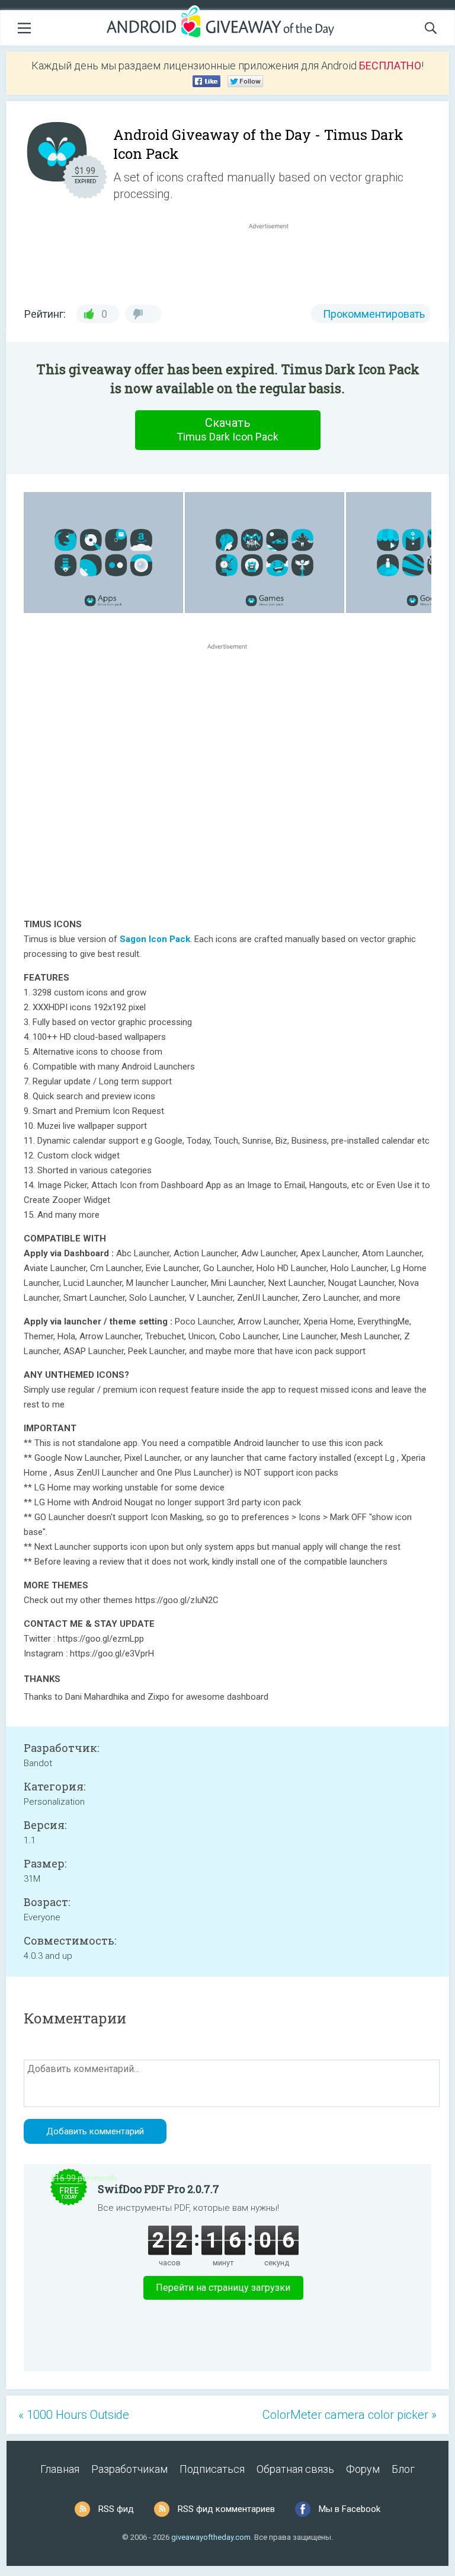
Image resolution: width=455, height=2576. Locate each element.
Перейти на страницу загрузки (223, 2288)
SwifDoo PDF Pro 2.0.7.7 (158, 2189)
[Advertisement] (275, 260)
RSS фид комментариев (226, 2509)
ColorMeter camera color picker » (350, 2415)
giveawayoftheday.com (211, 2537)
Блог (403, 2469)
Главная (60, 2469)
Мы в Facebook (350, 2509)
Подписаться (212, 2469)
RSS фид (116, 2509)
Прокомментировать (374, 314)
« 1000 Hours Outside (74, 2415)
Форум (363, 2469)
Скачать (227, 429)
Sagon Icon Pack (155, 939)
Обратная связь (295, 2469)
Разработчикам (129, 2469)
